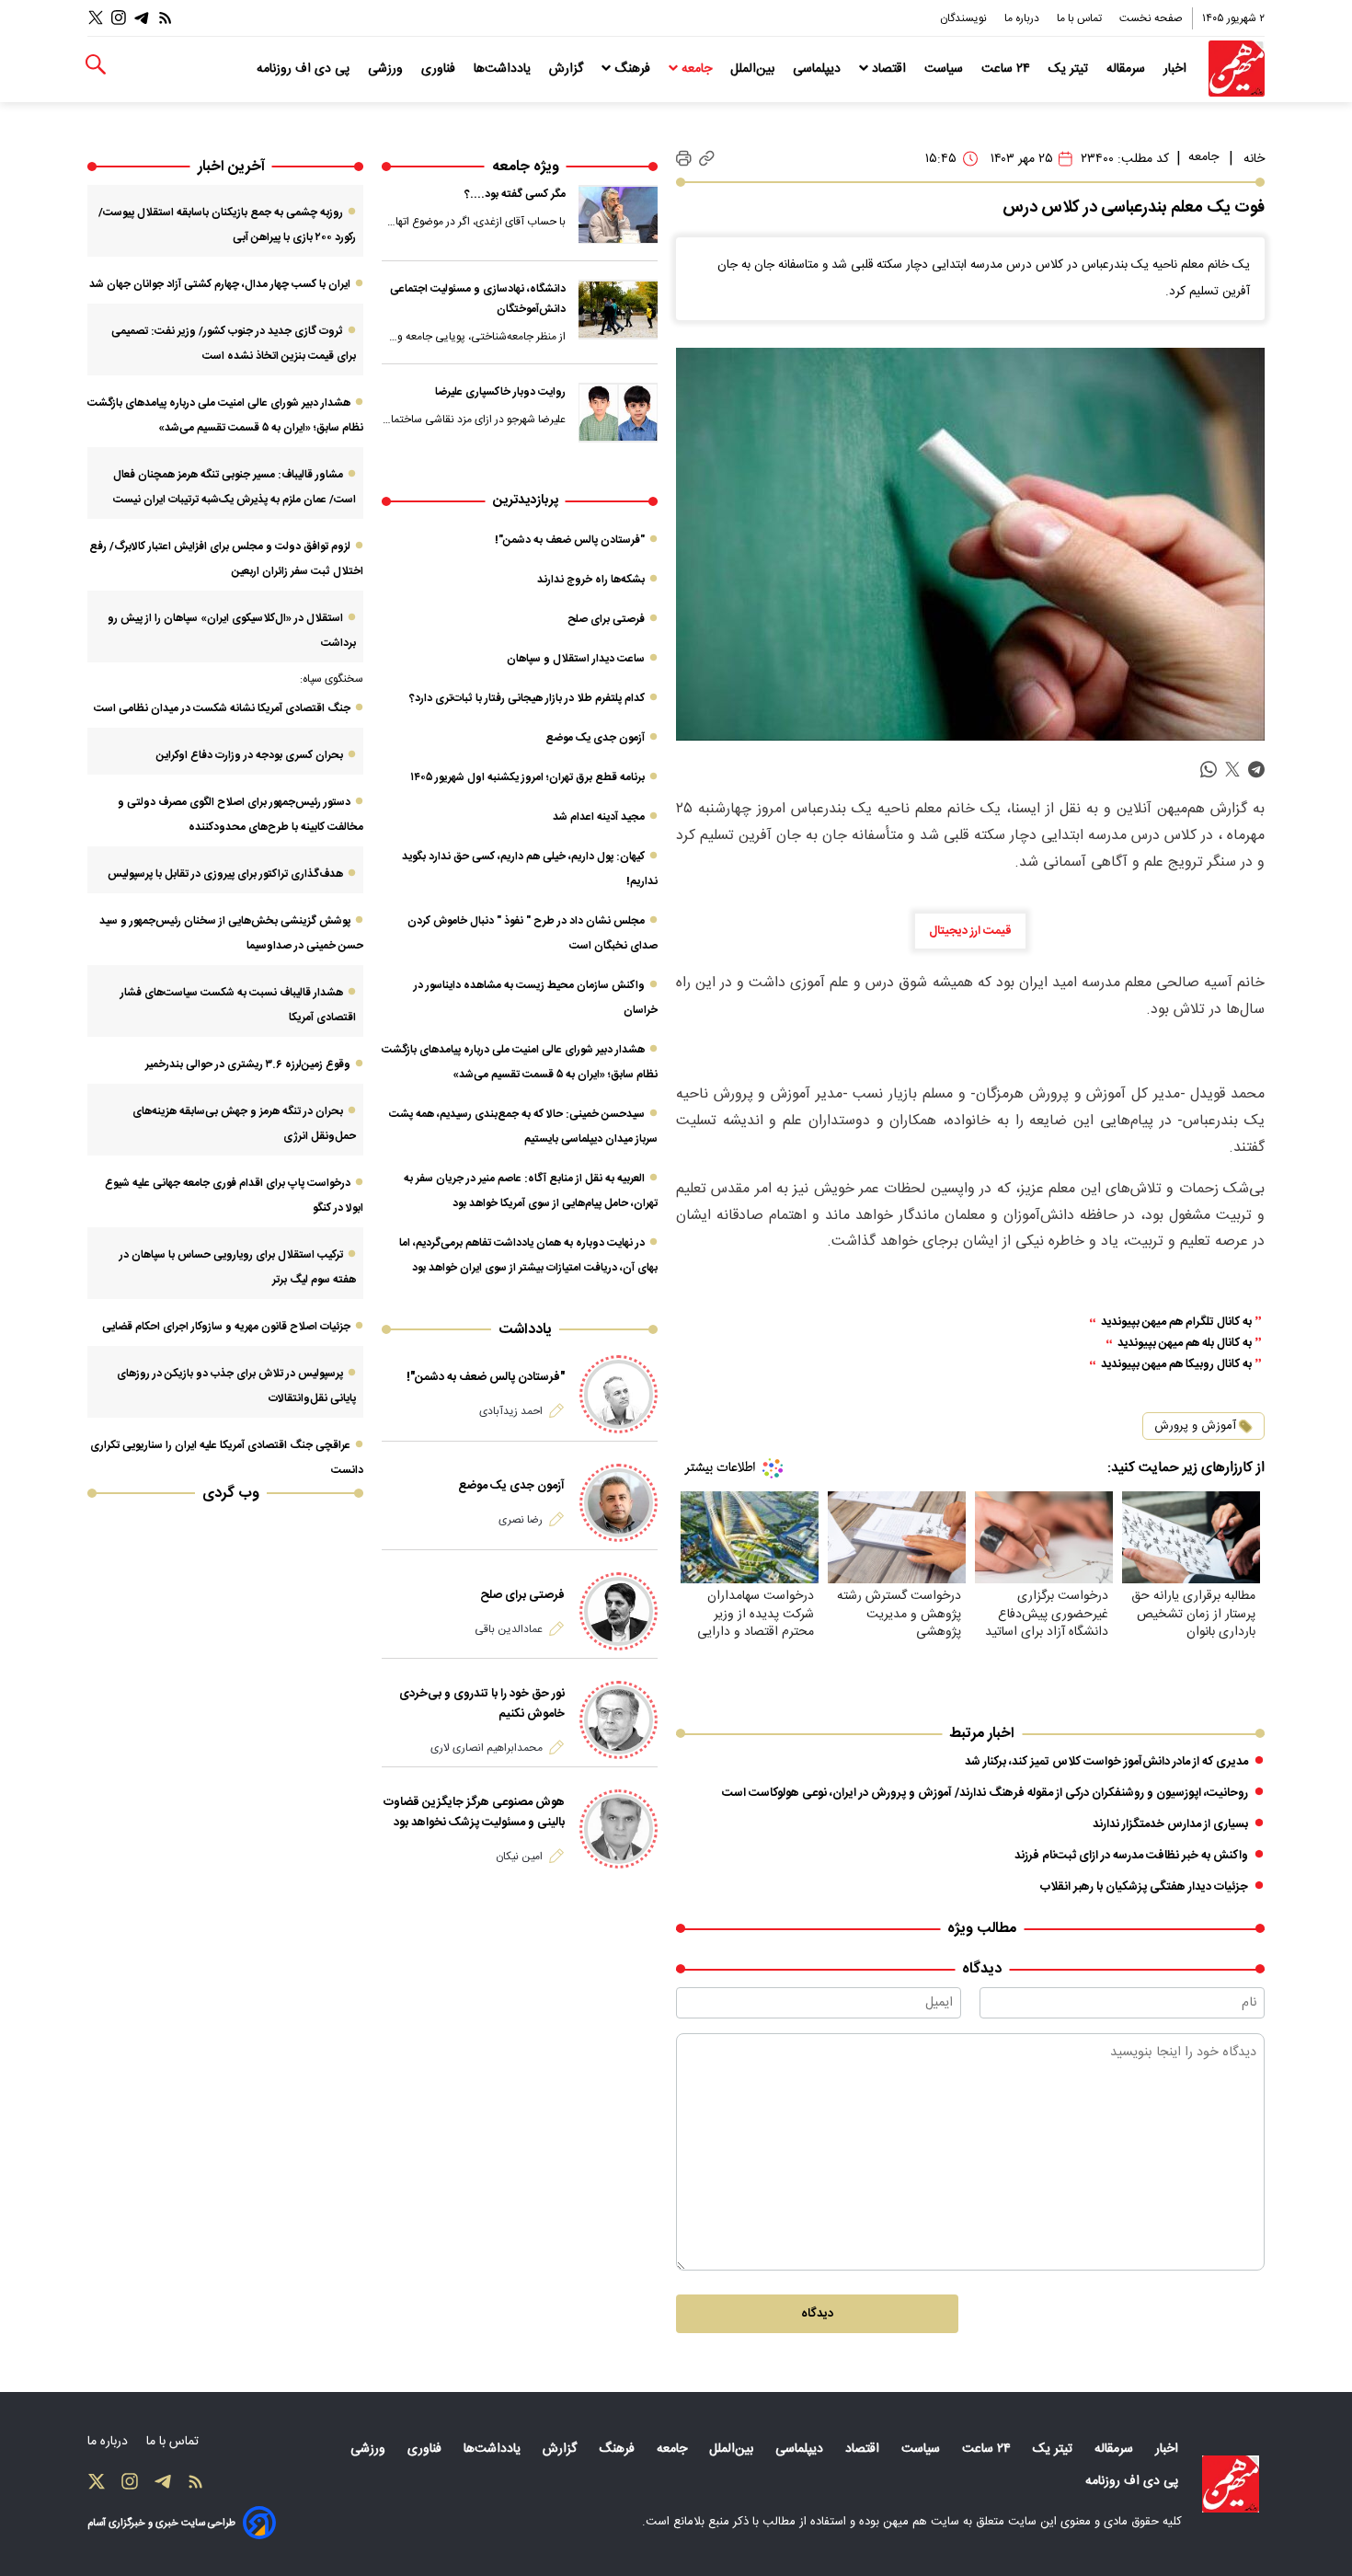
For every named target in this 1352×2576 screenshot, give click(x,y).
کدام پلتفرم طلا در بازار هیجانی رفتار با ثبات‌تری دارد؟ (527, 698)
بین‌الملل (754, 69)
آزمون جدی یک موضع (595, 738)
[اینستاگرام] (119, 18)
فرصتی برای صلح (606, 619)
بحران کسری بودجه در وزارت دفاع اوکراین (250, 755)
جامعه (697, 69)
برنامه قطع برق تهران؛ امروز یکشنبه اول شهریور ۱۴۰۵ (527, 777)
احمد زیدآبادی (511, 1411)
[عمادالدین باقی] (619, 1611)
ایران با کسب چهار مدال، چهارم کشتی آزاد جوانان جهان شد (220, 284)
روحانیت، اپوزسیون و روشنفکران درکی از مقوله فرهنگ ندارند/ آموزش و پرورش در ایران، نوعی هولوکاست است (985, 1793)
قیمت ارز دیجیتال (970, 931)
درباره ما (1023, 18)
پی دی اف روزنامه (305, 69)
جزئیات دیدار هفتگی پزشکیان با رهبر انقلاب (1144, 1887)
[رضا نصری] (619, 1503)
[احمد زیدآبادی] (619, 1394)
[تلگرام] (142, 18)
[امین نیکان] (619, 1828)
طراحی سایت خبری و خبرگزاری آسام (161, 2523)
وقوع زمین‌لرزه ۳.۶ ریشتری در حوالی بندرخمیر (248, 1064)
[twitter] (1232, 770)
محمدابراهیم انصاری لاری (487, 1748)
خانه (1254, 159)
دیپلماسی (819, 69)
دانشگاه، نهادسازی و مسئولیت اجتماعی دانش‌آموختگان (478, 299)
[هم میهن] (1237, 69)
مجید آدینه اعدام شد (599, 817)
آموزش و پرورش (1195, 1426)
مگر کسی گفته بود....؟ (515, 194)
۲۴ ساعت (1008, 69)
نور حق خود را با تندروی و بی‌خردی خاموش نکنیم (482, 1704)
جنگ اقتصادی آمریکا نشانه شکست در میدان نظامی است (222, 708)
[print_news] (684, 159)
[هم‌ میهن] (1231, 2484)
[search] (96, 65)
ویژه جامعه (526, 167)
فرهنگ (632, 69)
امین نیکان (519, 1857)
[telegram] (1256, 770)
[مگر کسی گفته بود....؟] (618, 214)
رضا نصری (521, 1520)
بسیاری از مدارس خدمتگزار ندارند (1170, 1824)
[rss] (166, 18)
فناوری (440, 69)
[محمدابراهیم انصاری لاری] (619, 1720)
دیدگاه (817, 2314)
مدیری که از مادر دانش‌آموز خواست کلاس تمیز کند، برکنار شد (1106, 1762)
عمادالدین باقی (509, 1629)
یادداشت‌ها (504, 69)
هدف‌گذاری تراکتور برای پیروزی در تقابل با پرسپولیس (225, 874)
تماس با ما (1081, 18)
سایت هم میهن (921, 2522)
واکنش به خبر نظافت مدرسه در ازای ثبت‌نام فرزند (1131, 1856)
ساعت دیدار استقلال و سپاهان (576, 659)
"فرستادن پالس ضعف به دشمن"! (570, 540)
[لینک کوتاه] (707, 159)
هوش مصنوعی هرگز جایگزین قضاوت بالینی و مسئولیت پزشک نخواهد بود (474, 1812)
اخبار (1177, 69)
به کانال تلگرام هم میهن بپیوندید (1176, 1322)
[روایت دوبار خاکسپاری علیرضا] (618, 412)
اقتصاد (889, 69)
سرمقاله (1128, 69)
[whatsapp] (1209, 770)
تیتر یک (1070, 69)
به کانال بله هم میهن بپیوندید (1185, 1344)
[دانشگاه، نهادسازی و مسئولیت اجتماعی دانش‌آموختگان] (618, 309)
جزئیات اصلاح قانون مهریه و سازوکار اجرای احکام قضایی (226, 1327)
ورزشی (387, 69)
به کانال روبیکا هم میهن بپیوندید (1176, 1365)
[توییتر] (96, 18)
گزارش (568, 69)
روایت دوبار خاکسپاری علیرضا (500, 392)
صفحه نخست (1151, 18)
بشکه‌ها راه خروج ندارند (591, 580)
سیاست (945, 69)
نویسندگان (965, 18)
